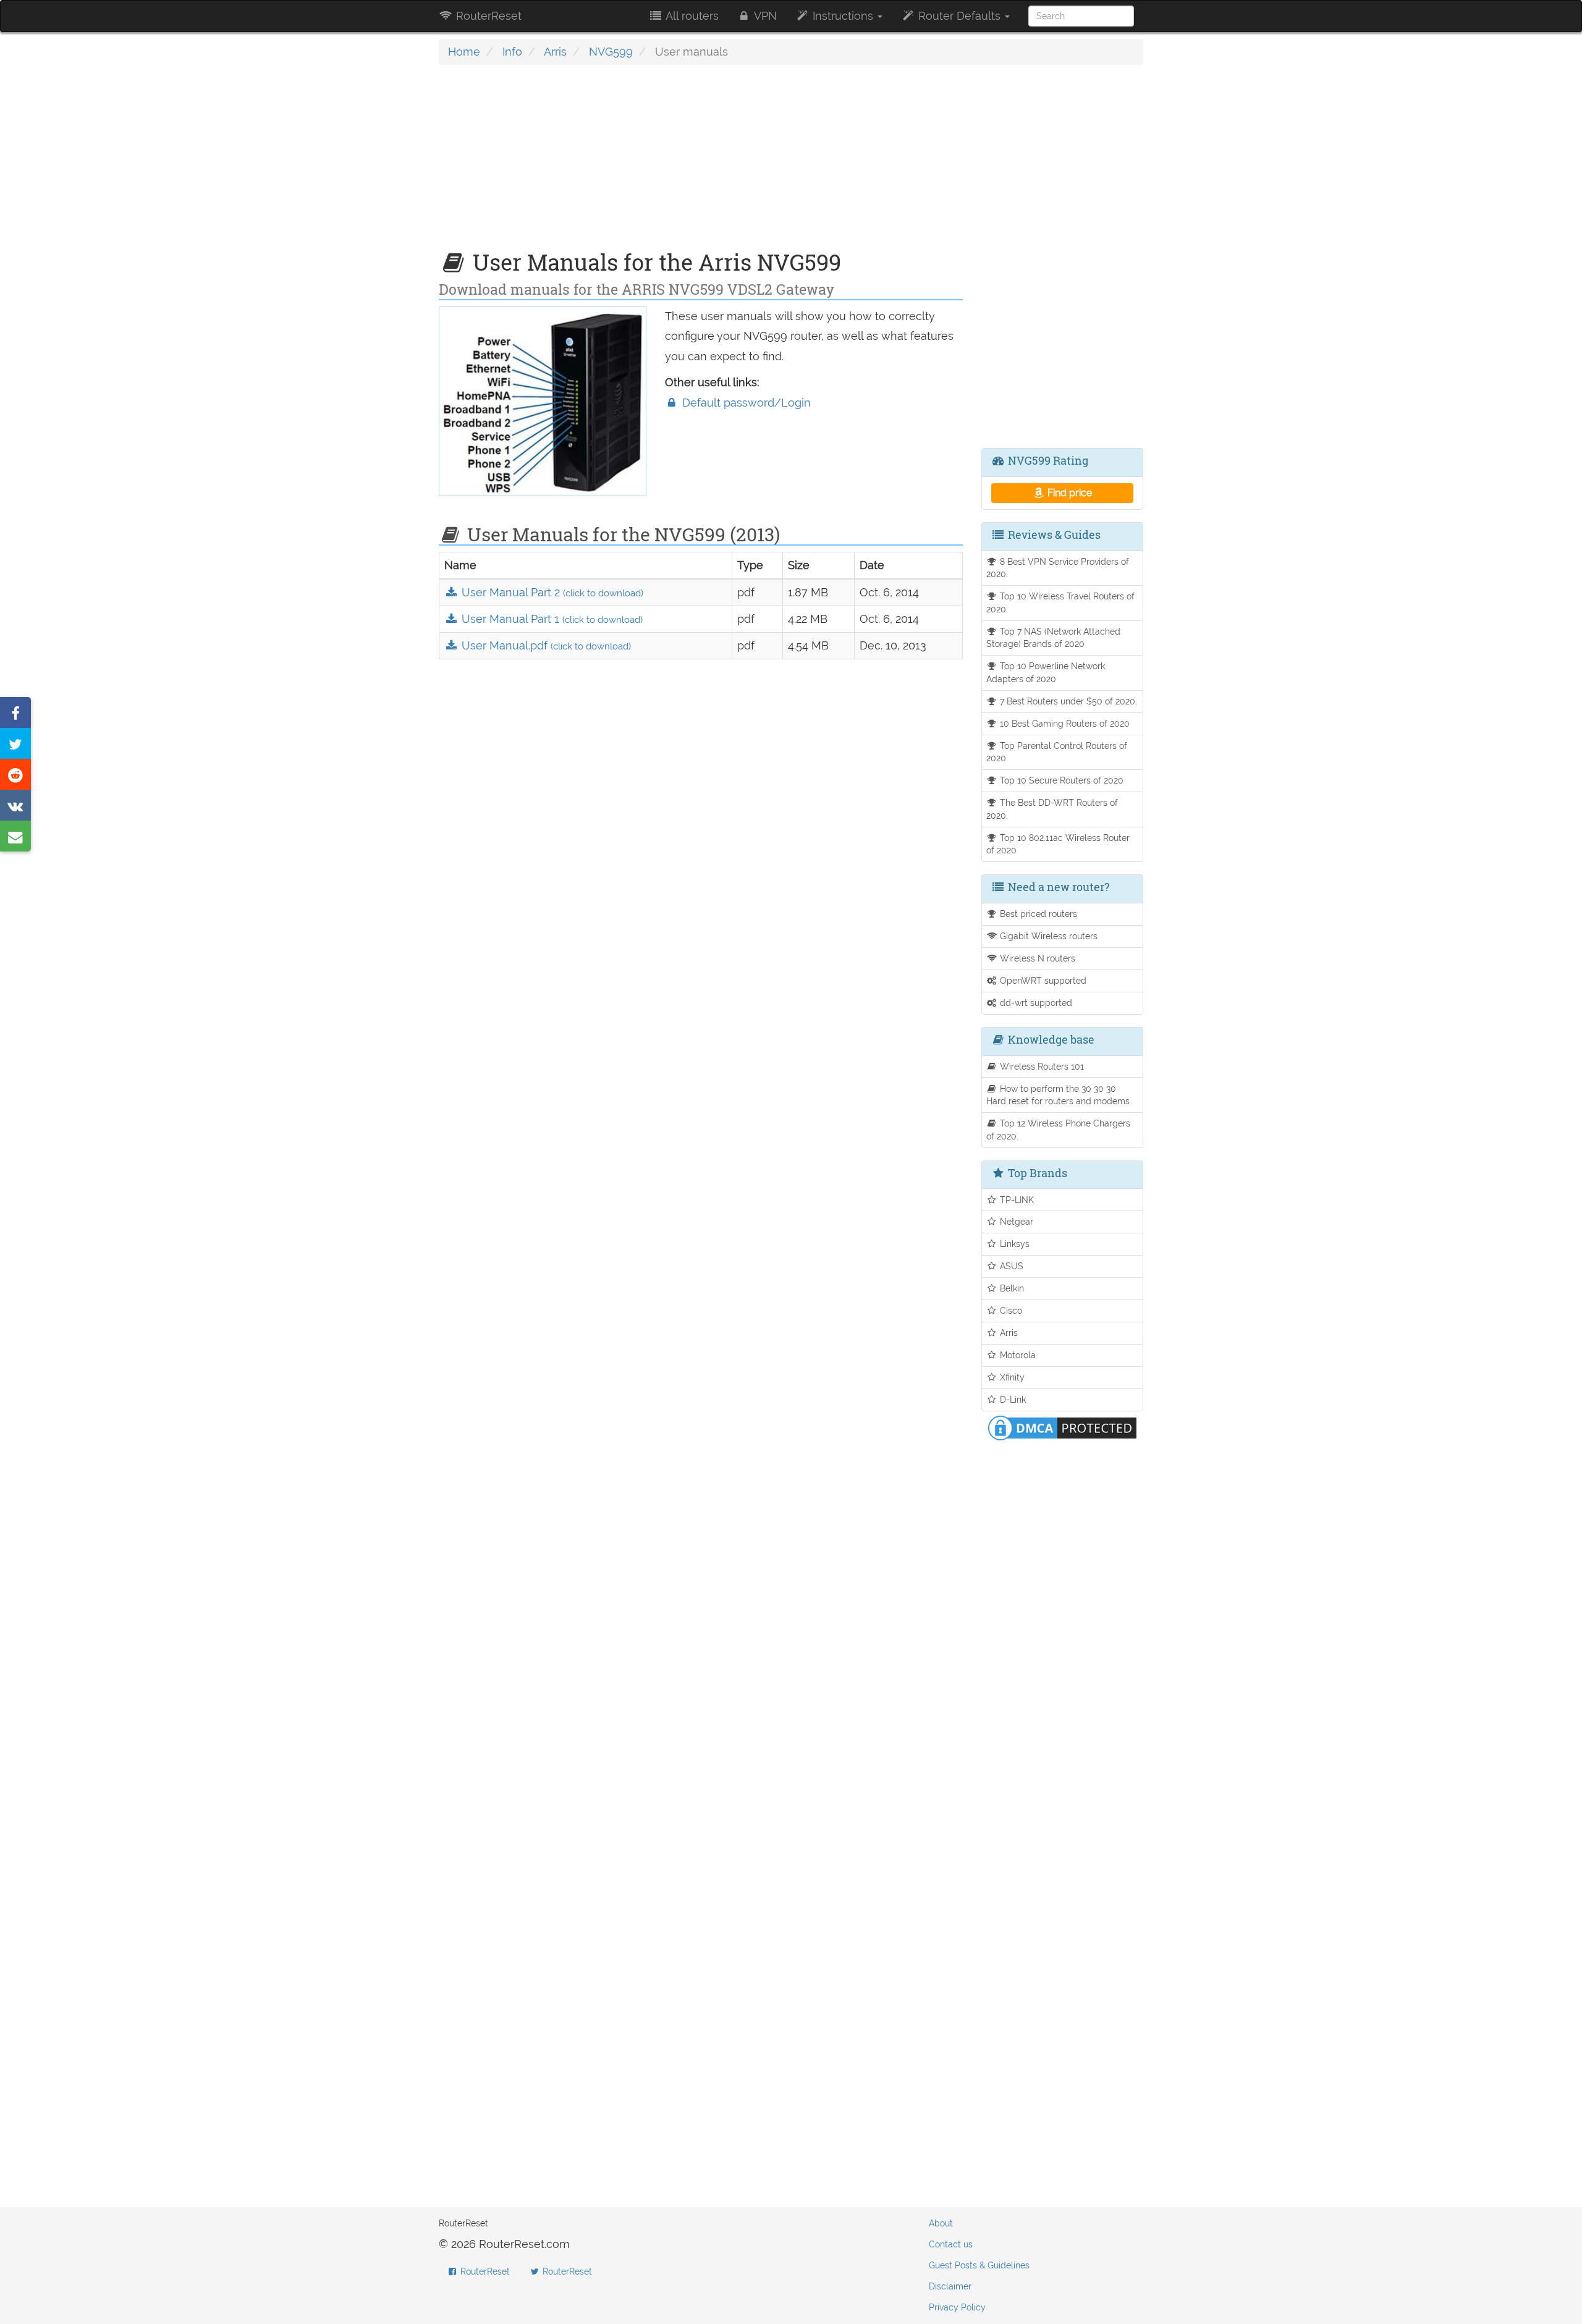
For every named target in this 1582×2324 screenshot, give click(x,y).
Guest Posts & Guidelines (979, 2265)
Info (512, 52)
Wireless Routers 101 (1041, 1066)
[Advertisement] (701, 164)
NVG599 (611, 52)
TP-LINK (1016, 1200)
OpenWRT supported (1042, 980)
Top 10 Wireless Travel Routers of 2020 (1061, 602)
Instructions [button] (843, 16)
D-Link (1012, 1399)
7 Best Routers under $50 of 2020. (1067, 701)
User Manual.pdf (545, 645)
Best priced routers (1037, 914)
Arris (555, 52)
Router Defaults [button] (959, 16)
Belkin (1011, 1288)
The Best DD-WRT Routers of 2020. (1052, 809)
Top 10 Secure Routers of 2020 (1060, 780)
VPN (764, 16)
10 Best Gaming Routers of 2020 (1064, 723)
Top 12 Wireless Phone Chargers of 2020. (1059, 1130)
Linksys (1013, 1244)
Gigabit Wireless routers (1047, 936)
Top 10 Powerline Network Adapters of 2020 (1046, 672)
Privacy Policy (957, 2307)
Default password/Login (745, 403)
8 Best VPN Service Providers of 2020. (1058, 568)
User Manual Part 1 (551, 619)
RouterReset (487, 16)
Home (464, 52)
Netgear (1015, 1221)
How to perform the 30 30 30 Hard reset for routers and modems (1058, 1095)
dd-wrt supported (1035, 1003)
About (941, 2223)
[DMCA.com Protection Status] (1062, 1427)
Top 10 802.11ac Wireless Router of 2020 (1058, 844)
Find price (1068, 493)
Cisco (1010, 1310)
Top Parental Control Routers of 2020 (1057, 752)
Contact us (951, 2244)
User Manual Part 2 (551, 592)
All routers (691, 16)
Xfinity (1011, 1377)
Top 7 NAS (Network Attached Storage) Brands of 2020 (1054, 638)
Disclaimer (950, 2286)
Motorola (1017, 1355)
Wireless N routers (1036, 958)
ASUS (1010, 1266)
